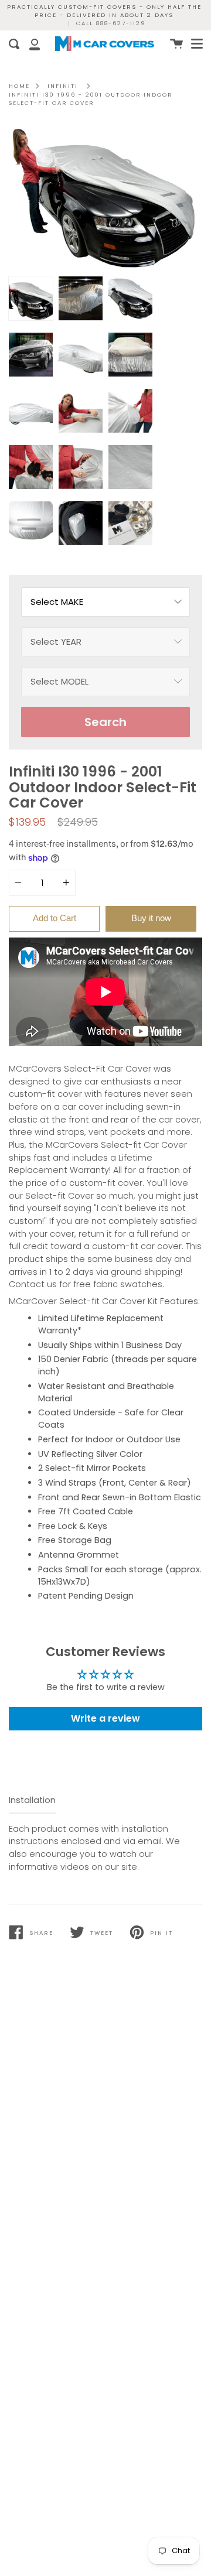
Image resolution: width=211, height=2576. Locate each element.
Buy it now (151, 918)
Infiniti (63, 86)
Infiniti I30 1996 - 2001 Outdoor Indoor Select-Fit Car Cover (91, 99)
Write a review (105, 1718)
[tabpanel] (105, 198)
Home (19, 86)
